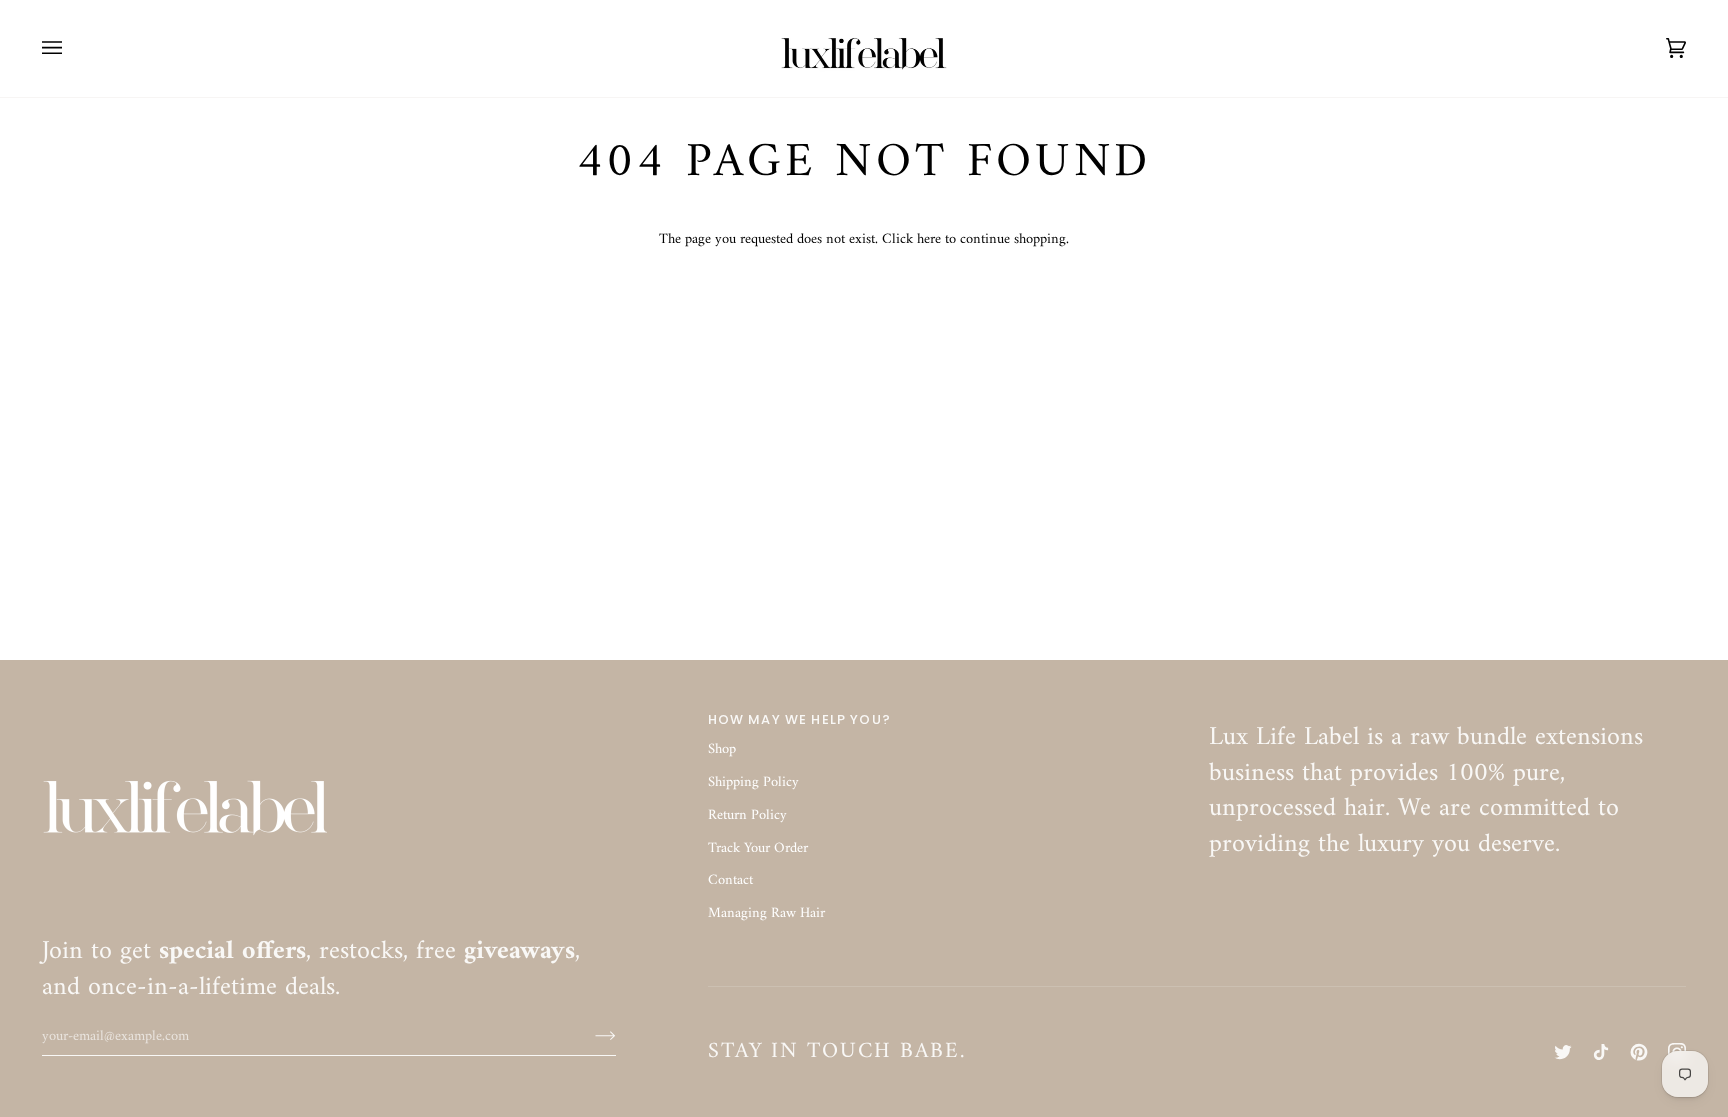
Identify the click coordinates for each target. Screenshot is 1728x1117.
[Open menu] (72, 48)
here (929, 239)
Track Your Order (758, 848)
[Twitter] (1563, 1052)
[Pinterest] (1639, 1052)
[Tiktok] (1601, 1052)
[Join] (589, 1036)
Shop (722, 749)
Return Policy (747, 815)
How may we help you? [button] (799, 719)
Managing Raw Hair (766, 913)
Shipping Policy (753, 782)
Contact (730, 880)
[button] (1447, 715)
